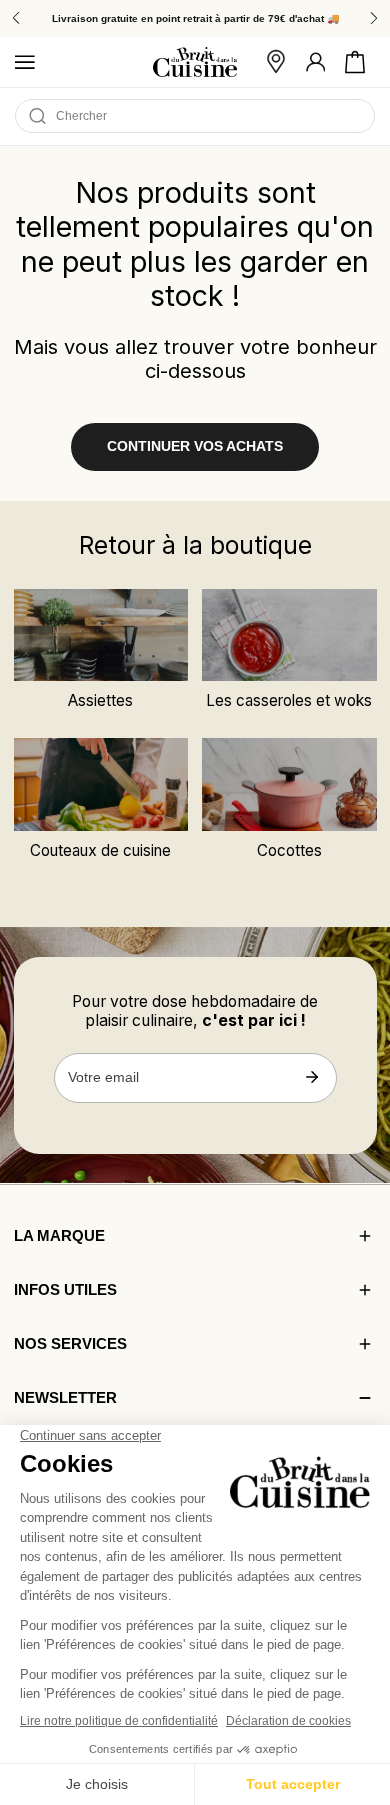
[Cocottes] (289, 784)
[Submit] (312, 1077)
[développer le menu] (25, 62)
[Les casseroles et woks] (289, 635)
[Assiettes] (101, 635)
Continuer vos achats (195, 446)
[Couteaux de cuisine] (101, 784)
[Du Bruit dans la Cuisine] (195, 62)
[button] (355, 62)
